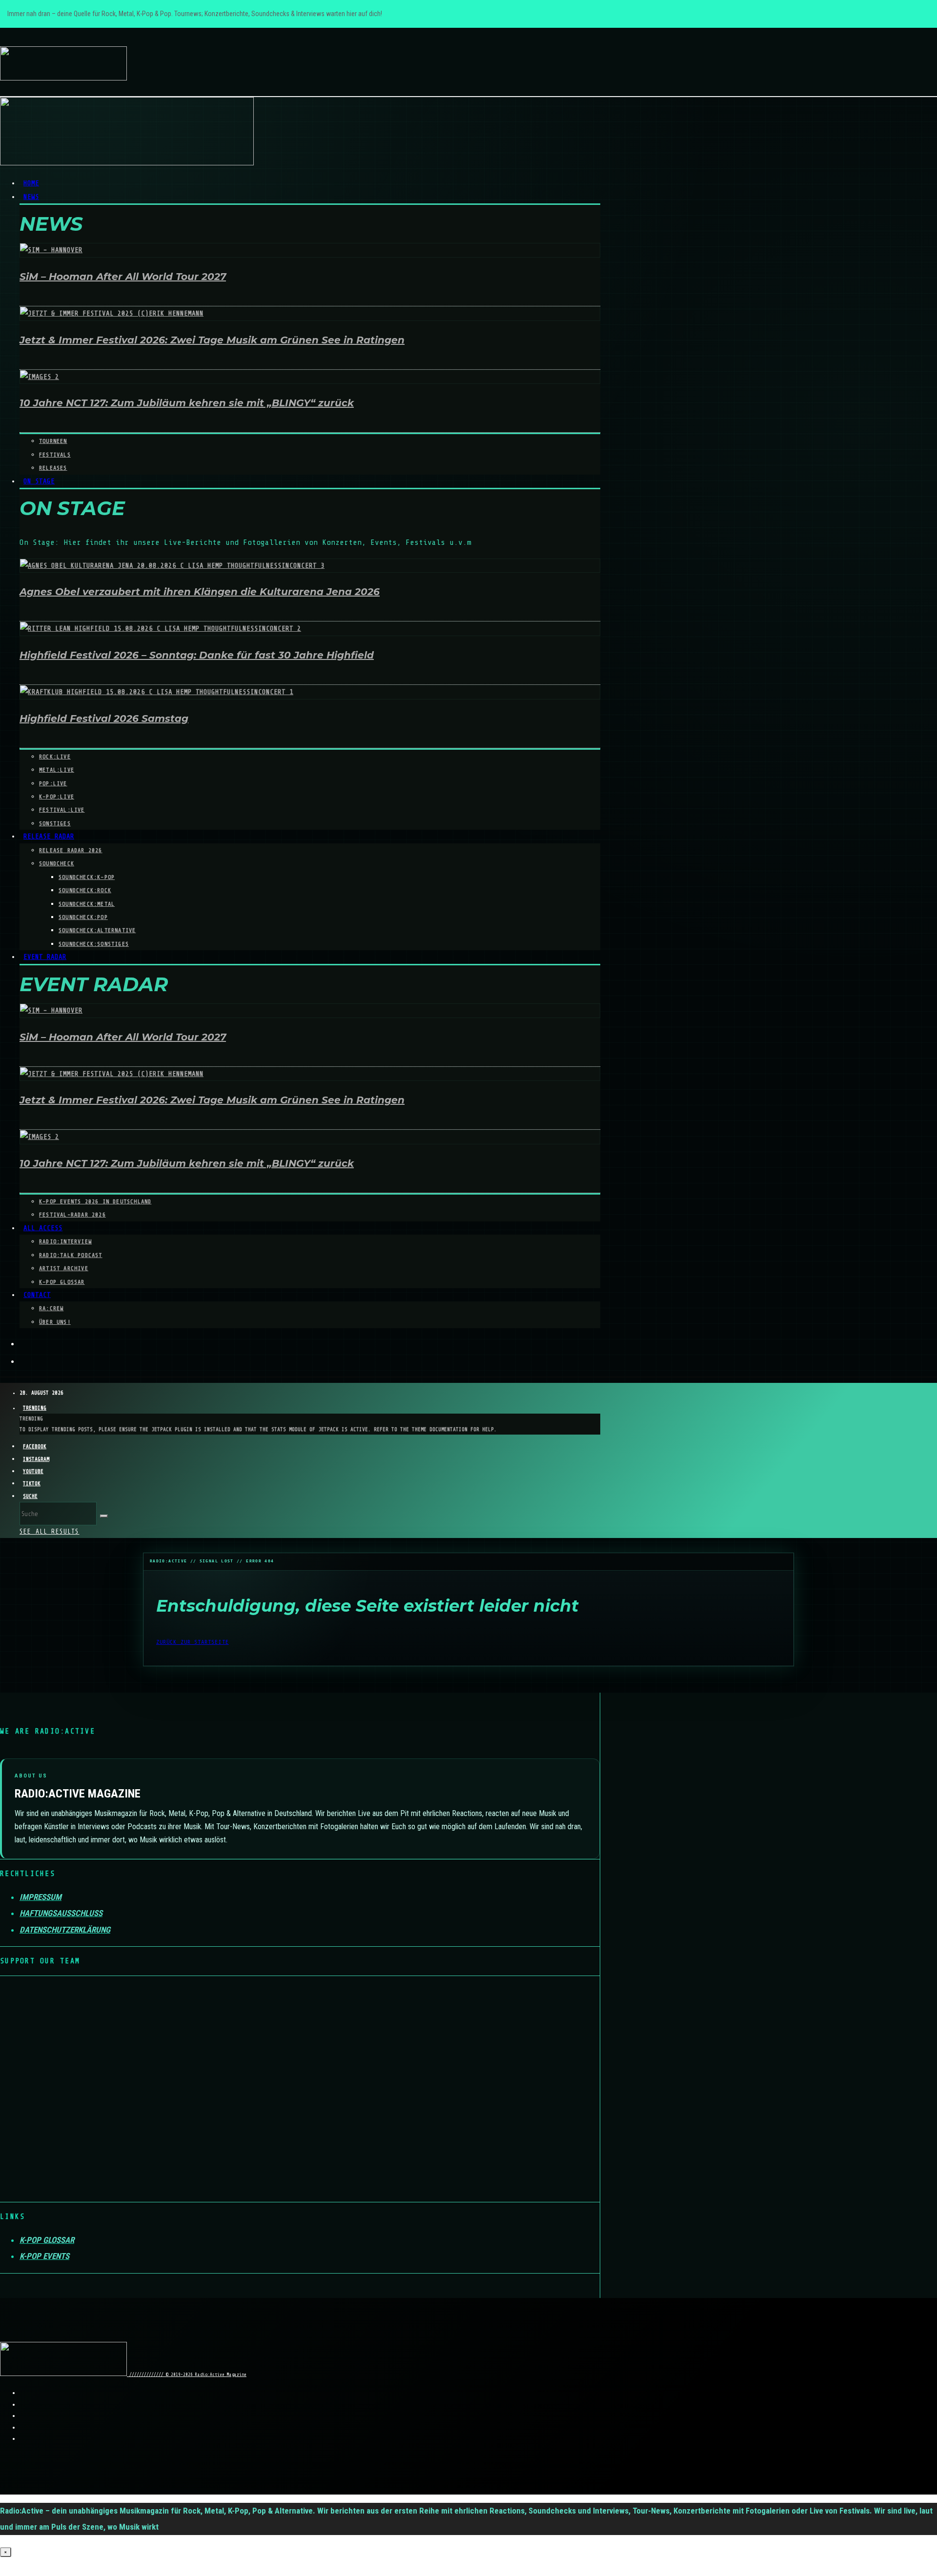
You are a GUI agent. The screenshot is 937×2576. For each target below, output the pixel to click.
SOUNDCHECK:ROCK (85, 890)
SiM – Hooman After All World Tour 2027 (123, 277)
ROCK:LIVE (55, 757)
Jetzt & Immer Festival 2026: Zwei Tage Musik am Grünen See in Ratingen (212, 340)
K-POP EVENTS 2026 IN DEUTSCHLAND (95, 1201)
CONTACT (37, 1295)
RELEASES (53, 468)
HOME (31, 183)
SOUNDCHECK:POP (83, 917)
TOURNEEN (53, 441)
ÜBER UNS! (55, 1322)
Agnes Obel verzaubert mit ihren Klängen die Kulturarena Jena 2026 (200, 592)
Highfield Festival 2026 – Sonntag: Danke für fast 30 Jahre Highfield (197, 655)
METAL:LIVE (57, 770)
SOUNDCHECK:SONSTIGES (94, 944)
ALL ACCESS (43, 1228)
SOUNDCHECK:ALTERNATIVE (97, 930)
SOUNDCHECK (57, 863)
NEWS (31, 197)
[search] (104, 1516)
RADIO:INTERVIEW (65, 1241)
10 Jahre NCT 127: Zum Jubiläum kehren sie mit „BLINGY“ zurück (187, 403)
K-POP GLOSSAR (62, 1282)
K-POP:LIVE (57, 797)
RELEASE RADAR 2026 (71, 850)
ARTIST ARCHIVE (64, 1268)
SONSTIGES (55, 823)
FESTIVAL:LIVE (62, 810)
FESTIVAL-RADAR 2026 (72, 1215)
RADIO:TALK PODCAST (71, 1255)
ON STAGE (39, 481)
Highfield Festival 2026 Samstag (104, 719)
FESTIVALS (55, 455)
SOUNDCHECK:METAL (87, 904)
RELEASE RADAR (49, 836)
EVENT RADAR (45, 957)
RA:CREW (51, 1308)
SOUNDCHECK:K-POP (87, 877)
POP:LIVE (53, 783)
